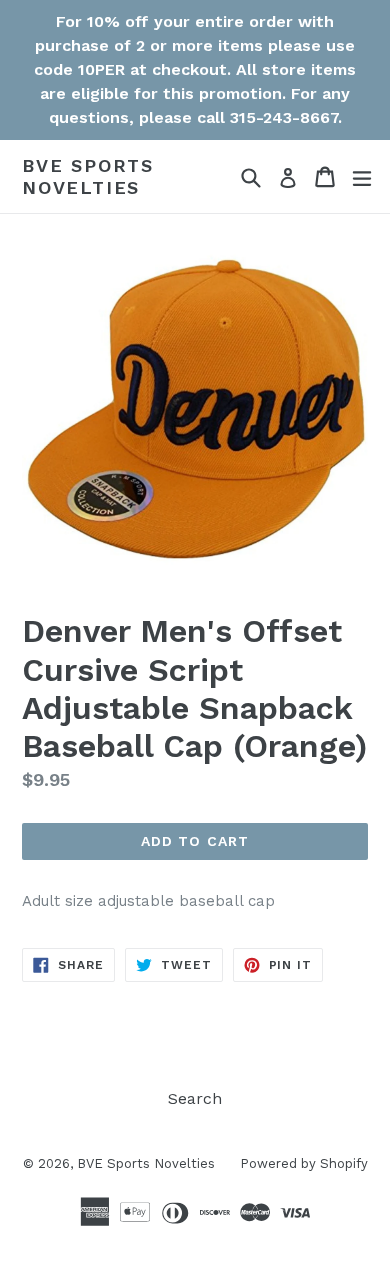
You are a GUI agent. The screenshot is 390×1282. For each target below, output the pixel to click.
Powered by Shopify (304, 1163)
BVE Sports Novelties (88, 176)
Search (195, 1098)
